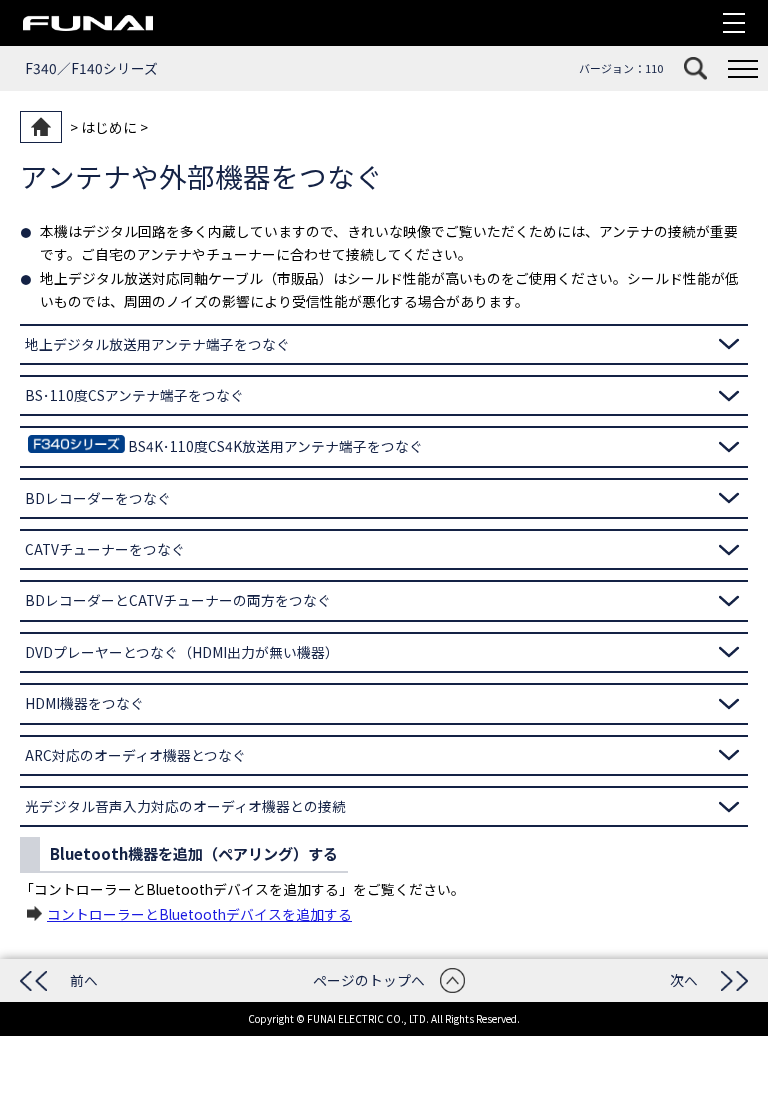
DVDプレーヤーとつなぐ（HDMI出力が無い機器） (182, 652)
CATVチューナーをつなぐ (105, 549)
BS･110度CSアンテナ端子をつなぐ (134, 395)
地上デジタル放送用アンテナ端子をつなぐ (157, 344)
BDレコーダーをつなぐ (98, 498)
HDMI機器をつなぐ (84, 703)
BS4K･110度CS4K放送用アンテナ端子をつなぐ (275, 446)
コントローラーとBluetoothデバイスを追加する (199, 914)
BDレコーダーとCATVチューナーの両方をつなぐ (178, 600)
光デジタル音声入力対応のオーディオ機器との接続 (185, 806)
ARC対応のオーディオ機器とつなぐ (135, 755)
